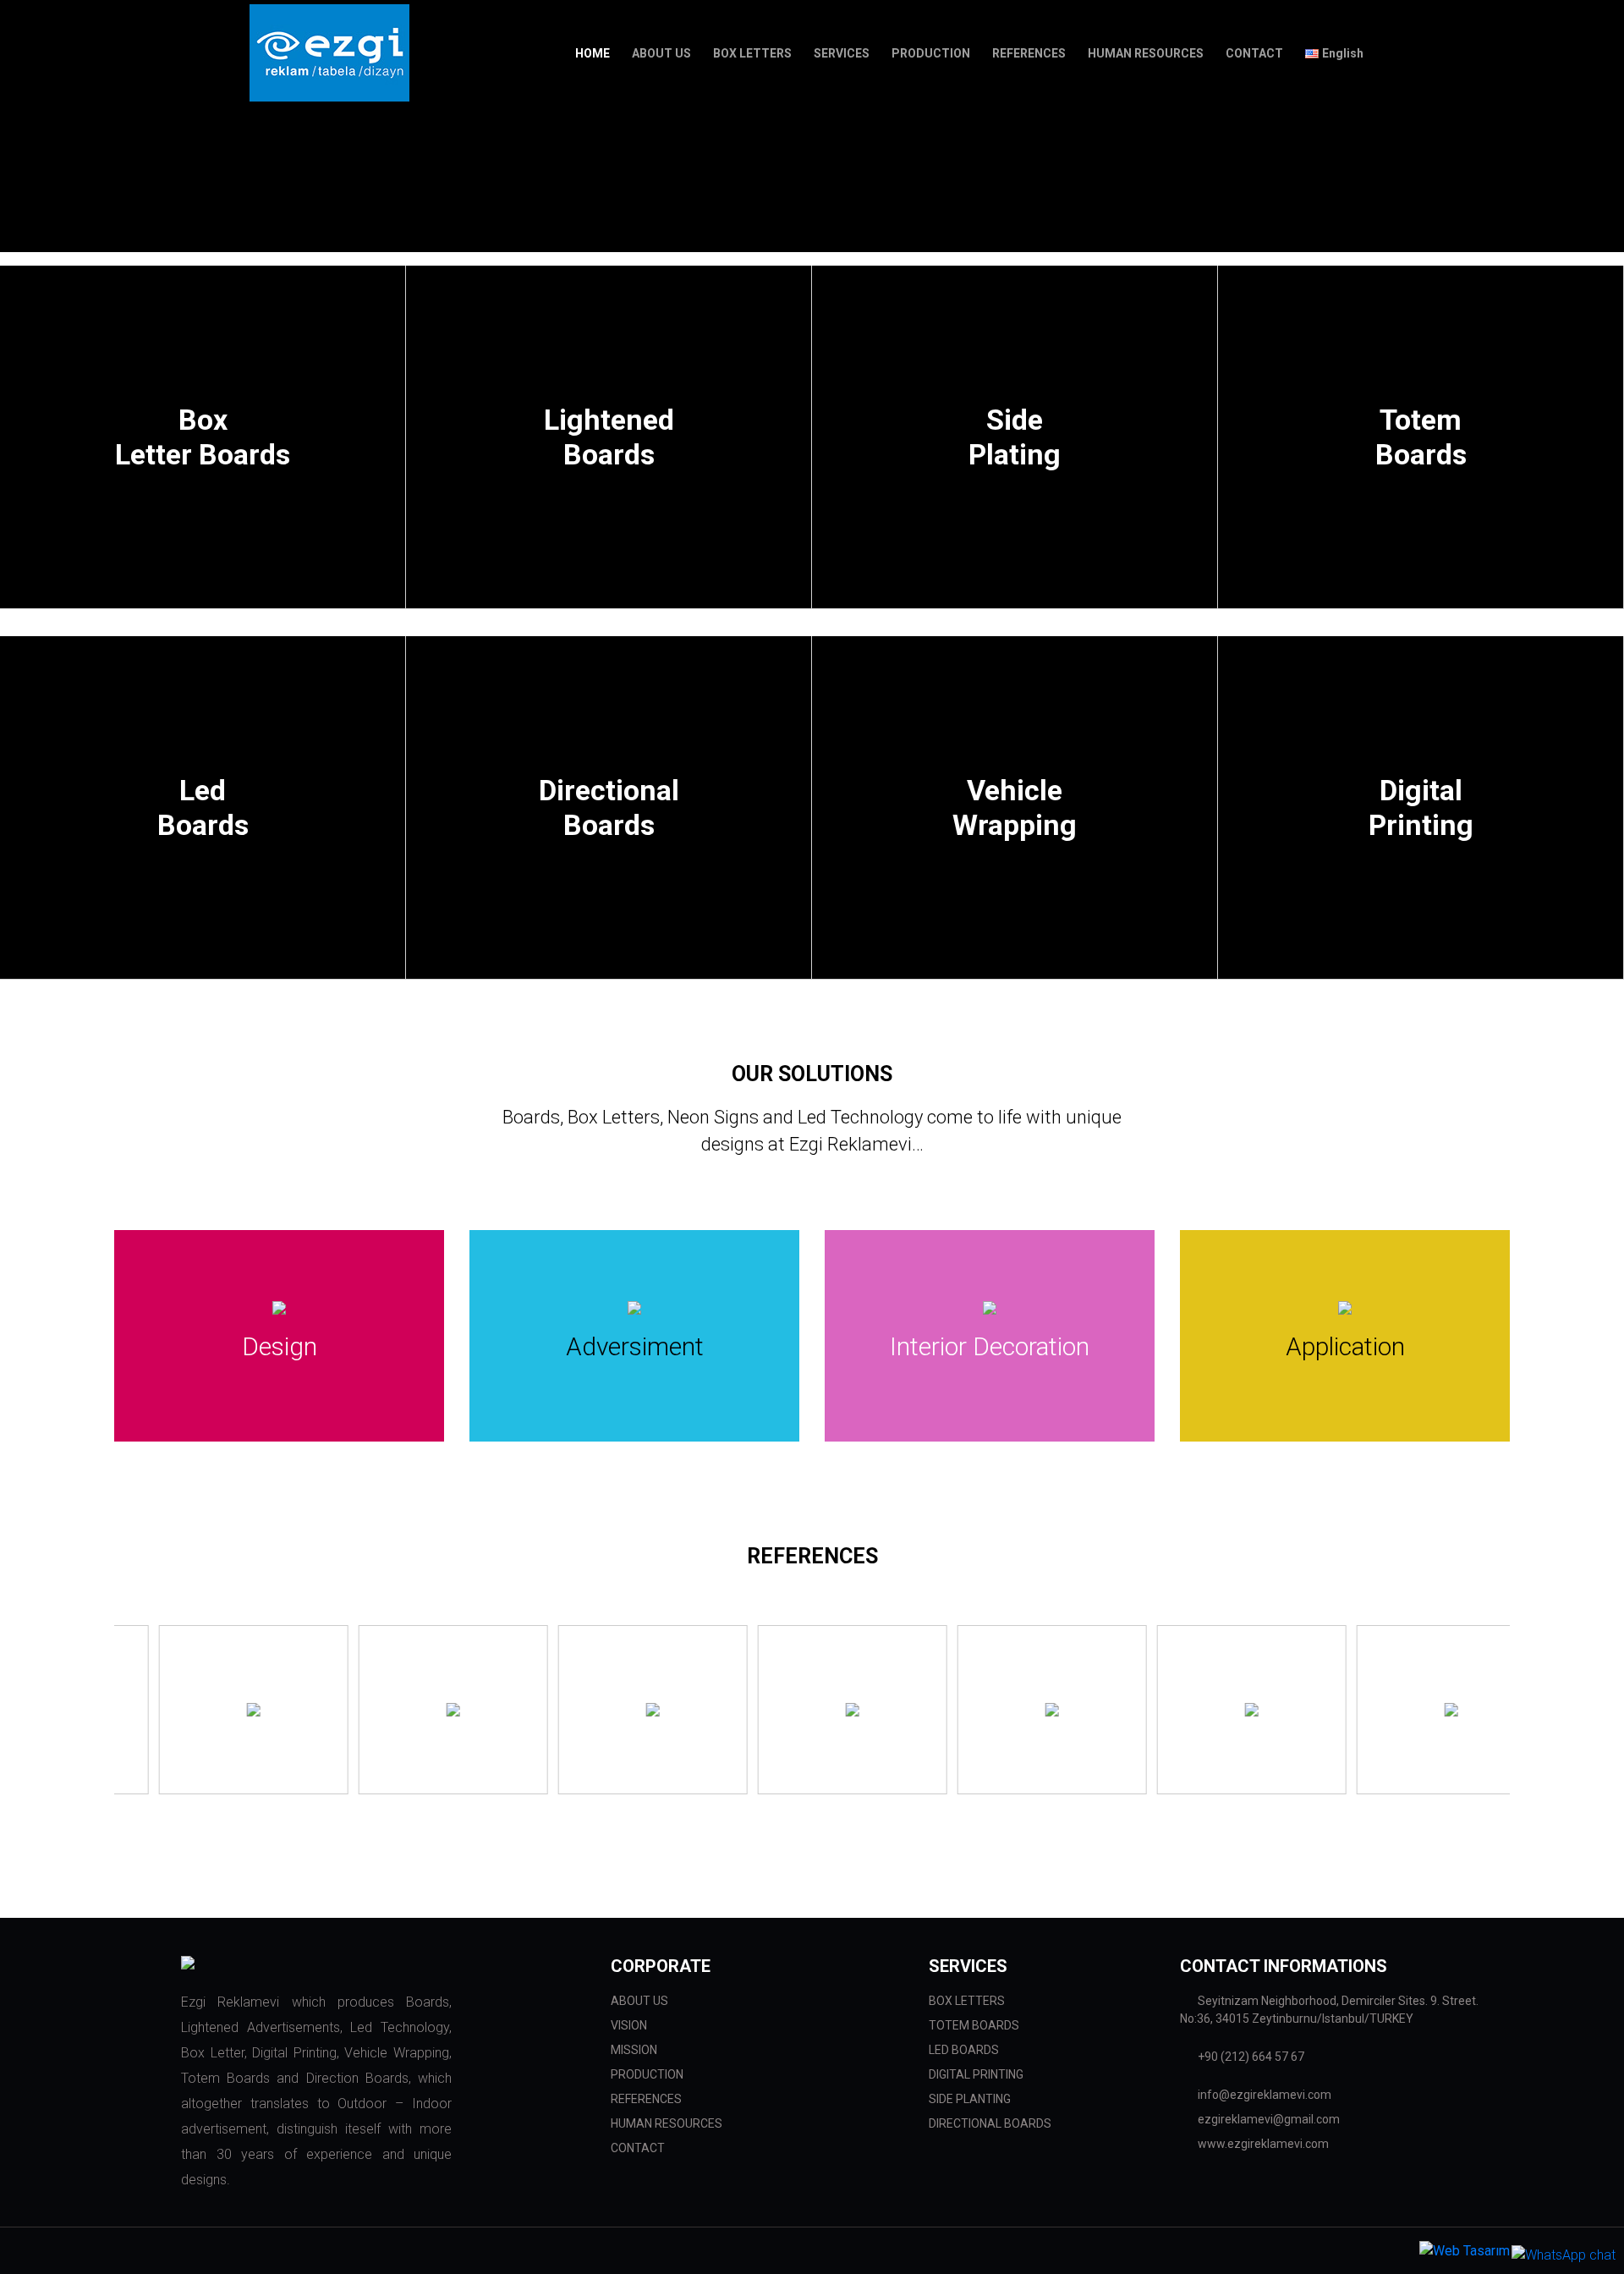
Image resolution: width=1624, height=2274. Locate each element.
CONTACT (638, 2148)
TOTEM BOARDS (974, 2025)
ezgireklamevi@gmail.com (1267, 2119)
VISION (629, 2025)
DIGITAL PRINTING (976, 2074)
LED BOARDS (964, 2050)
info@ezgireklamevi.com (1263, 2095)
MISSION (634, 2050)
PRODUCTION (647, 2074)
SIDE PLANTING (970, 2099)
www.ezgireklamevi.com (1262, 2144)
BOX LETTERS (967, 2001)
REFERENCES (646, 2099)
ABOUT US (639, 2001)
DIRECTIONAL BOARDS (990, 2123)
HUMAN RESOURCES (667, 2123)
